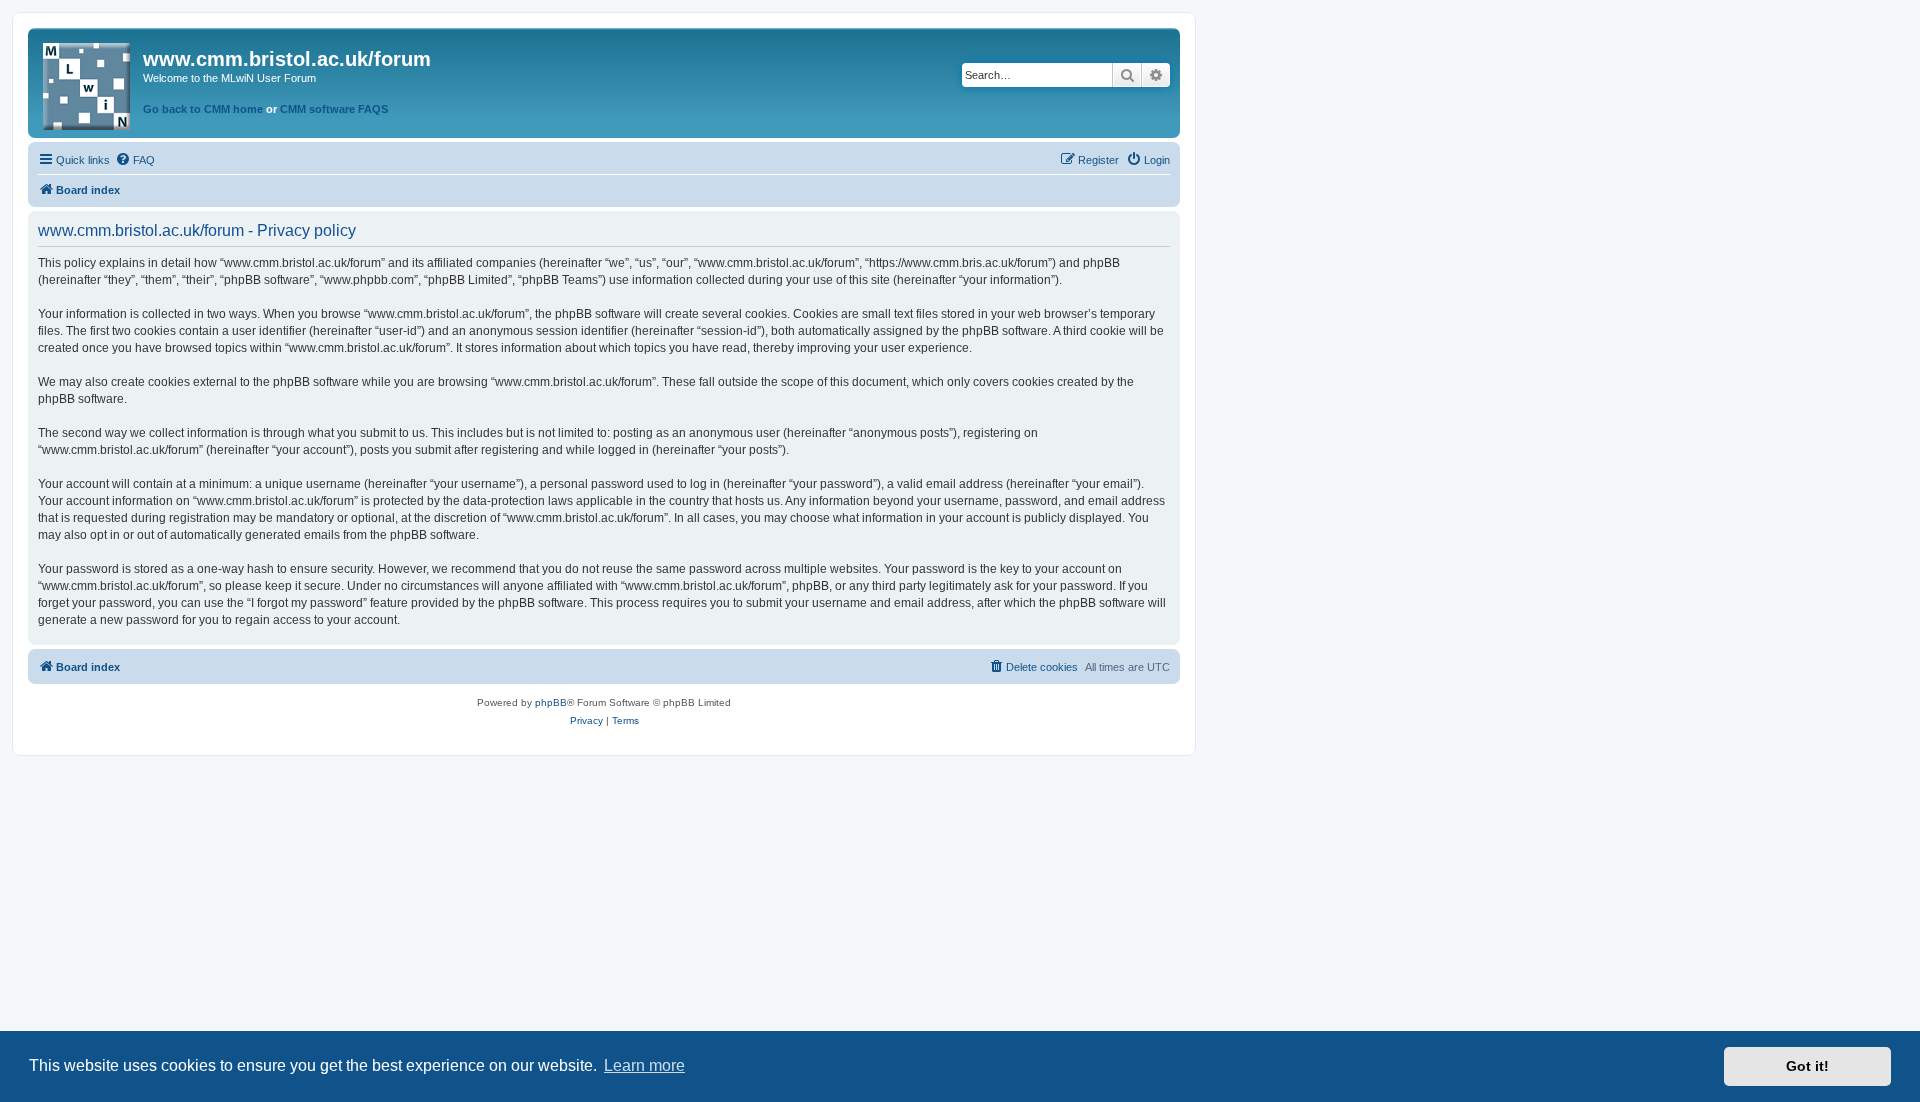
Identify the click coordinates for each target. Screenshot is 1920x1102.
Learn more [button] (644, 1065)
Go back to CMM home (203, 109)
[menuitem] (135, 160)
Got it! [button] (1807, 1066)
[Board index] (88, 82)
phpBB (551, 702)
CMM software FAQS (334, 109)
